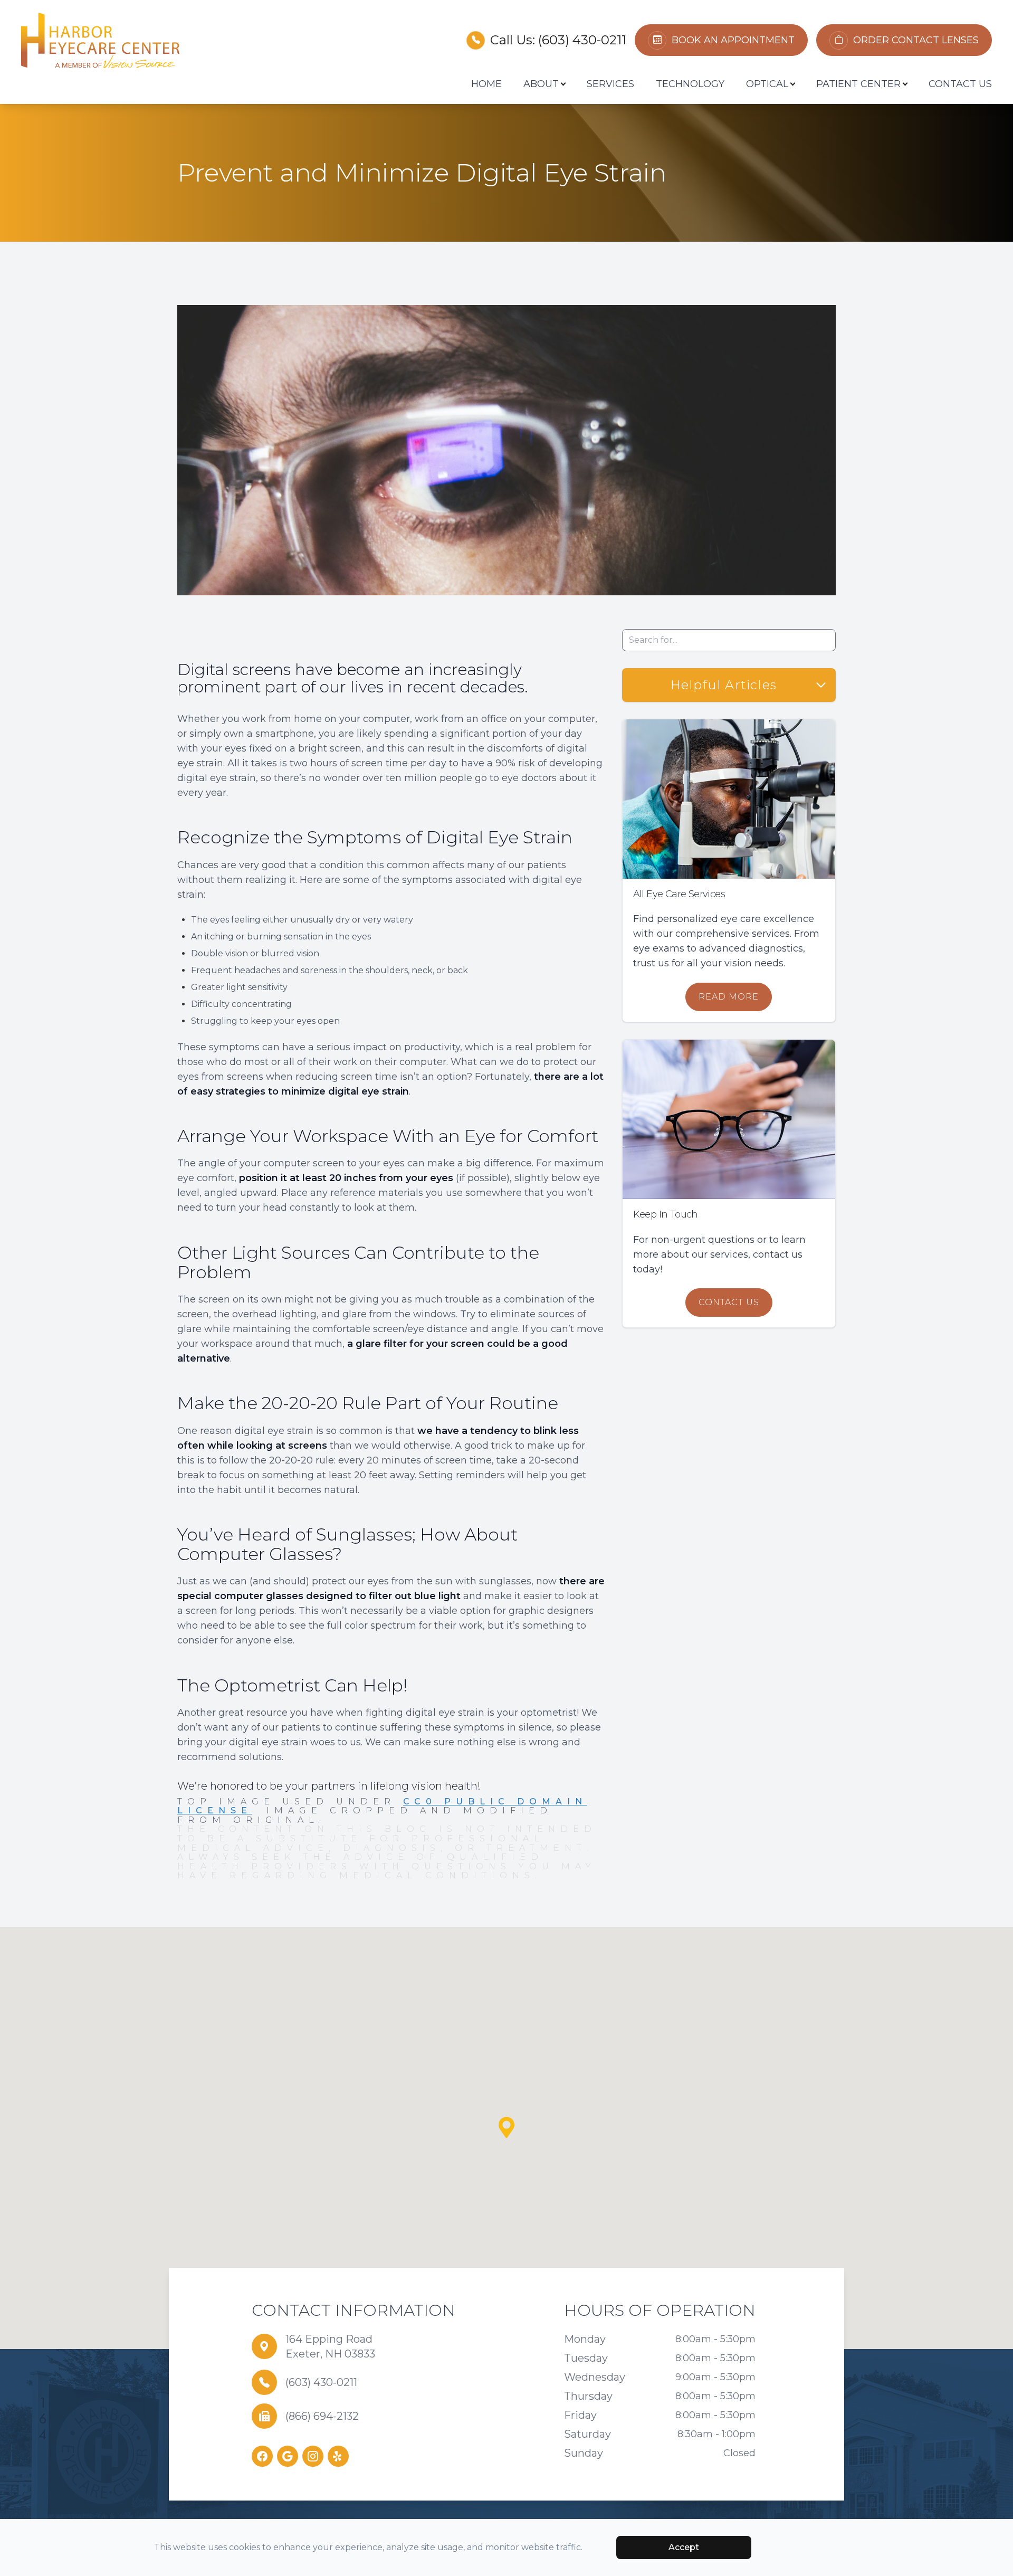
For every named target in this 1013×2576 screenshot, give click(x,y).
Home (486, 84)
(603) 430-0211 (582, 40)
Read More (729, 997)
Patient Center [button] (858, 84)
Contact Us (960, 84)
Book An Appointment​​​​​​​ (733, 40)
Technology (690, 84)
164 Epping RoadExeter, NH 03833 (330, 2346)
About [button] (541, 84)
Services (610, 84)
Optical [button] (767, 84)
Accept (684, 2547)
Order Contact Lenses (916, 40)
